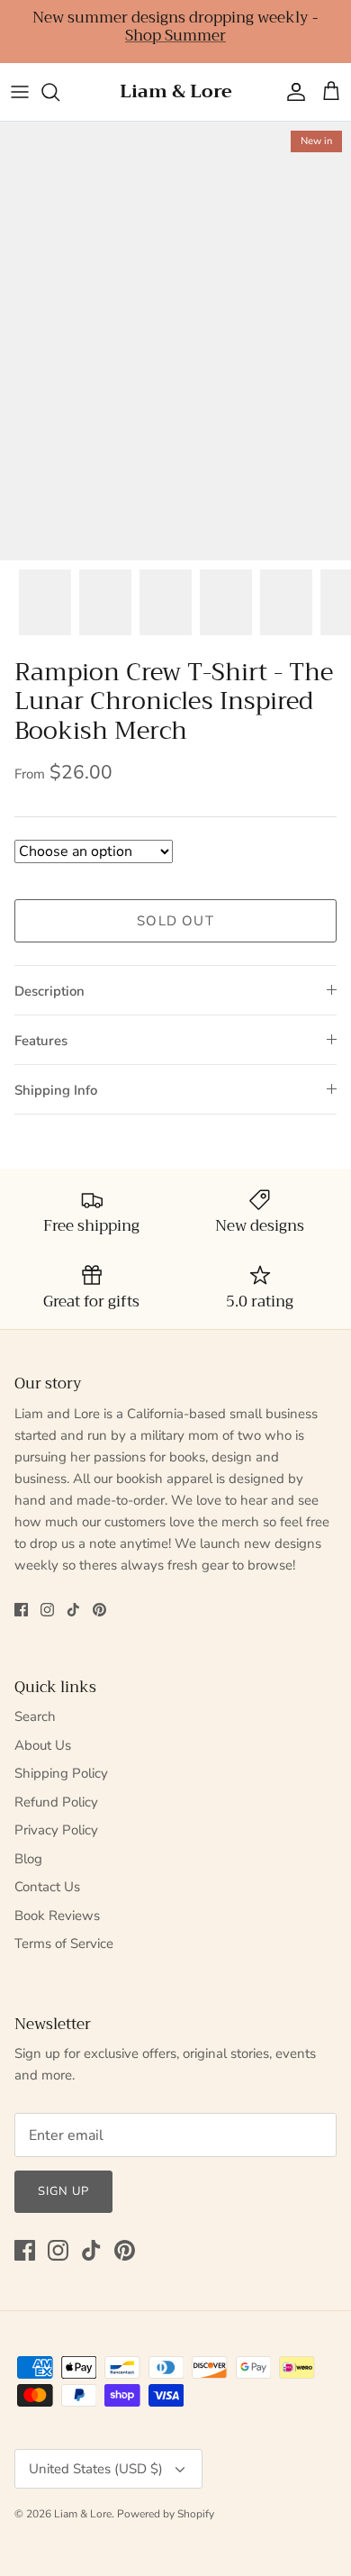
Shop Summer (175, 36)
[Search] (59, 92)
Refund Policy (56, 1802)
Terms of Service (64, 1943)
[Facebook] (21, 1610)
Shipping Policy (61, 1773)
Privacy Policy (56, 1830)
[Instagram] (47, 1610)
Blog (28, 1859)
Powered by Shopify (166, 2514)
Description (49, 991)
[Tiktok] (73, 1610)
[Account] (292, 92)
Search (35, 1716)
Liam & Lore (83, 2514)
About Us (43, 1745)
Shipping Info (56, 1090)
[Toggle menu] (20, 92)
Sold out (175, 921)
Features (41, 1041)
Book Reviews (57, 1916)
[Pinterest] (99, 1610)
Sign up (63, 2191)
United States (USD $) (96, 2469)
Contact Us (47, 1887)
